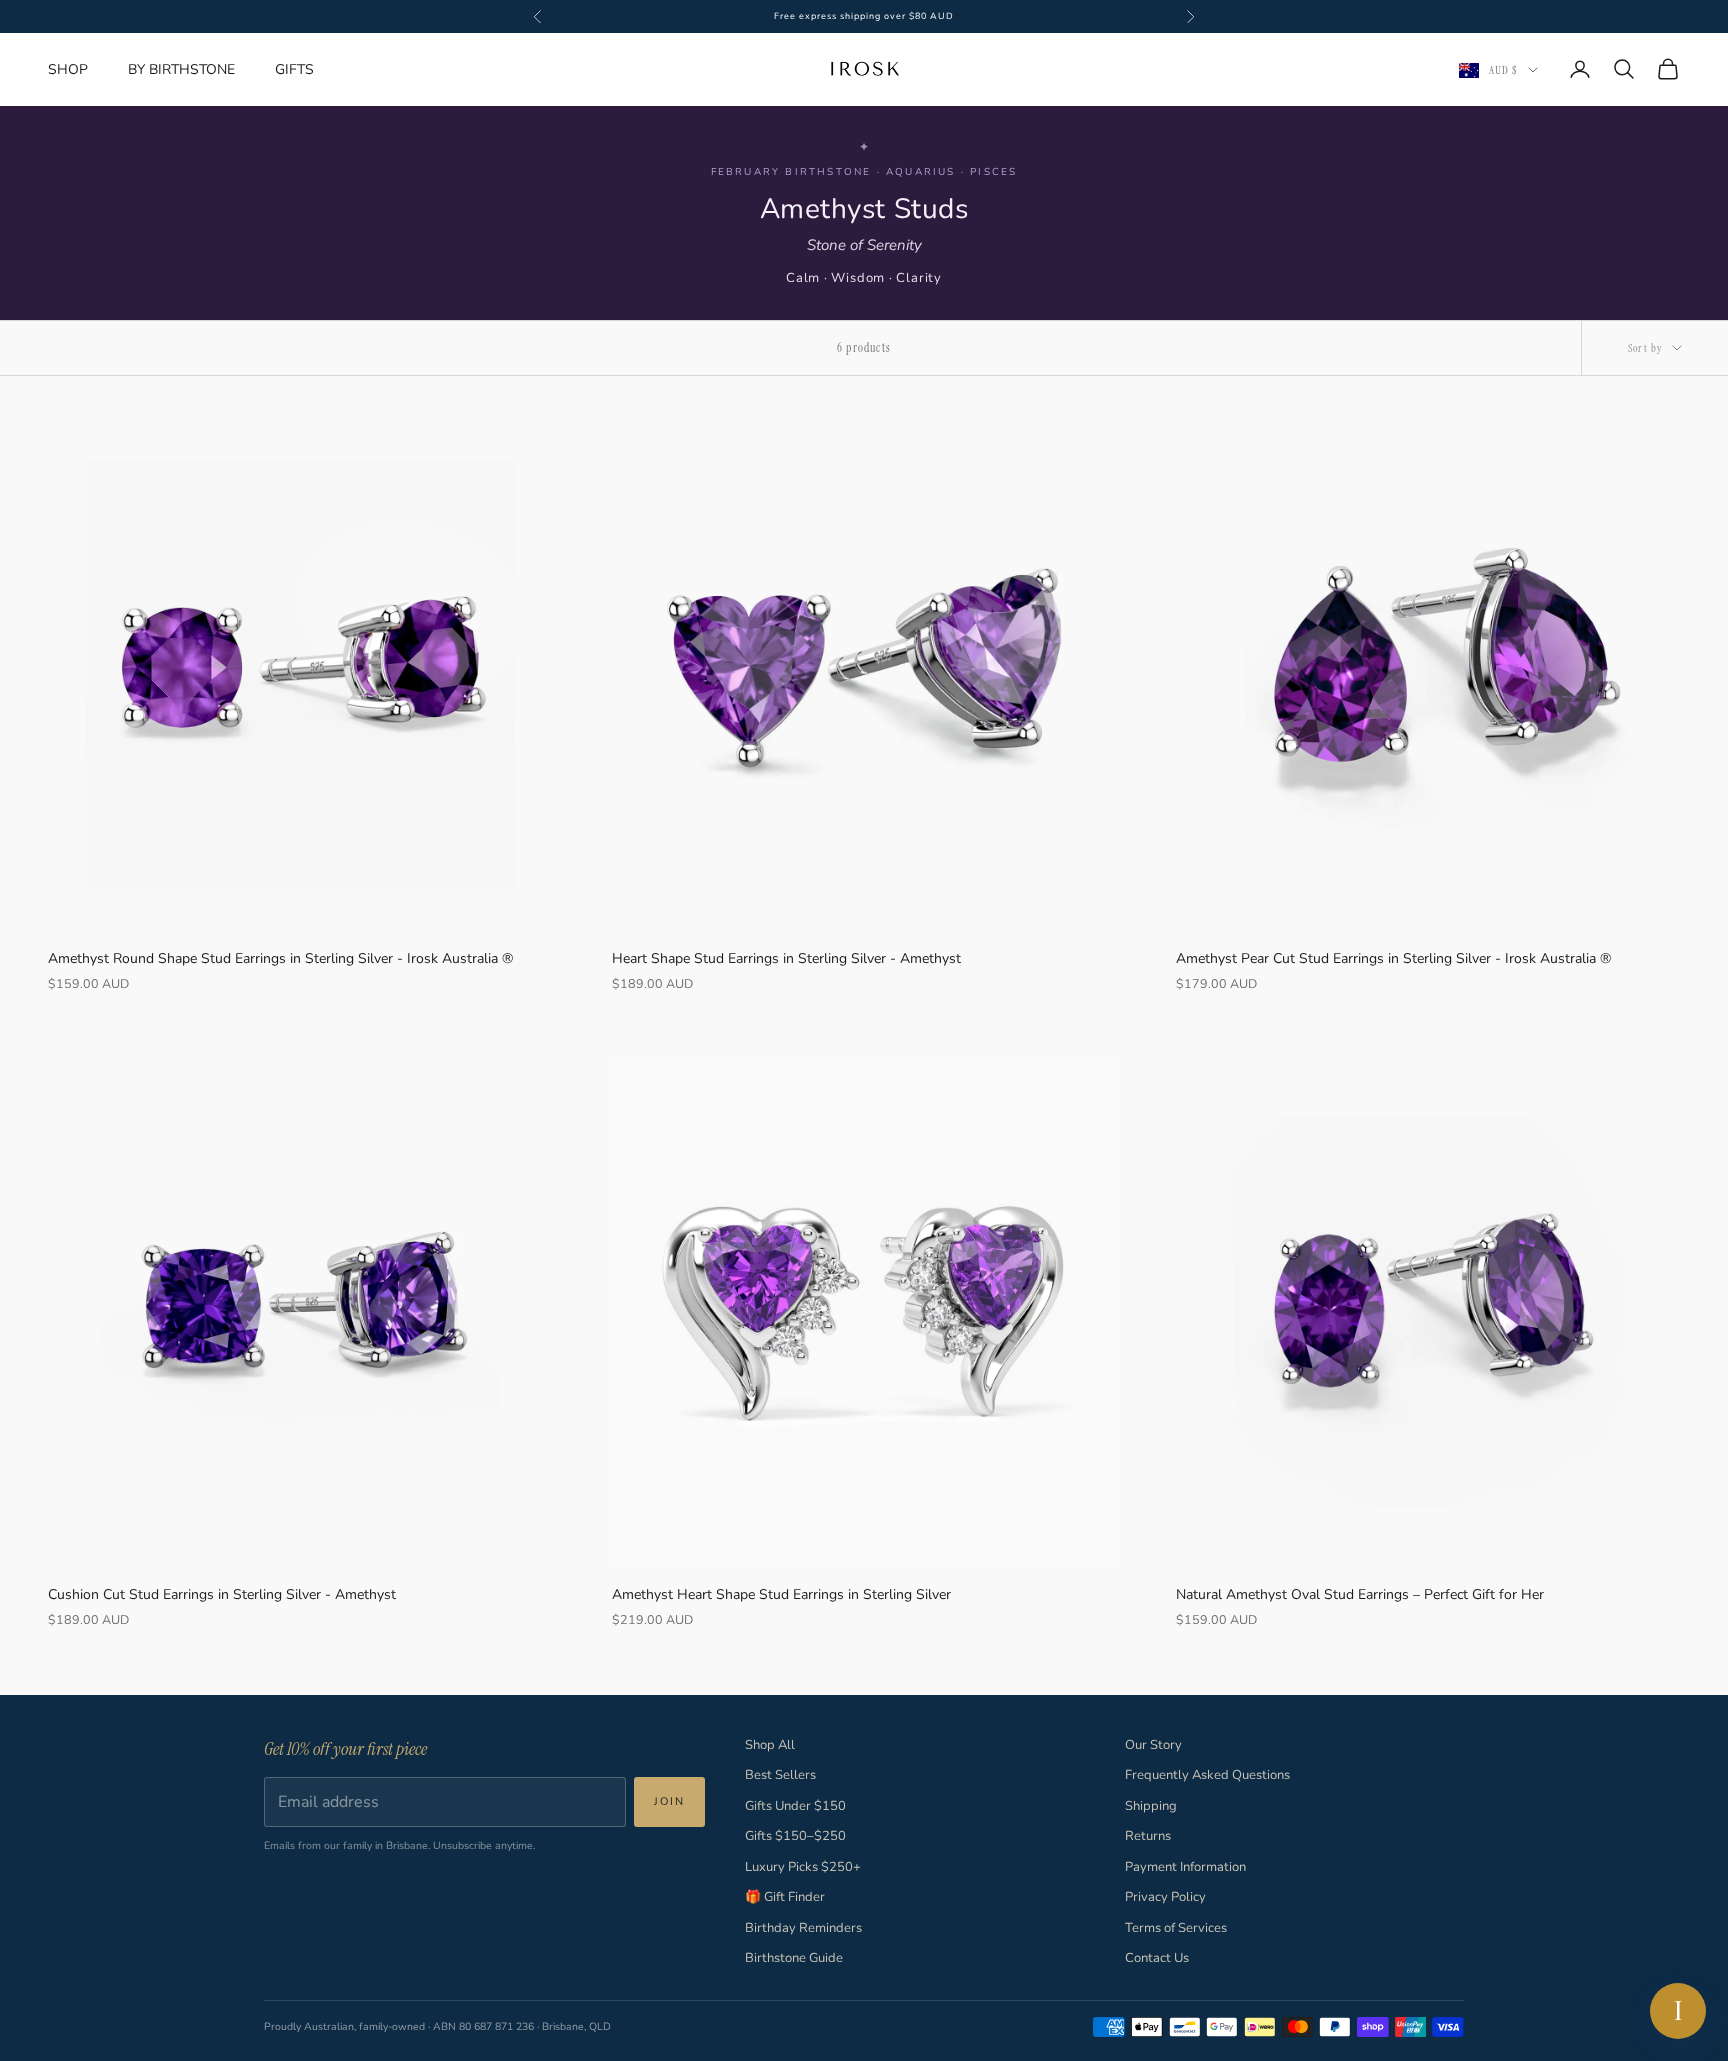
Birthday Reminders (803, 1928)
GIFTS (294, 69)
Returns (1148, 1836)
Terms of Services (1176, 1928)
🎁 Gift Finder (785, 1897)
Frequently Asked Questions (1207, 1775)
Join (669, 1801)
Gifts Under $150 (795, 1806)
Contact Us (1157, 1958)
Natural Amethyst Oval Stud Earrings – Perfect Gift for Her (1360, 1594)
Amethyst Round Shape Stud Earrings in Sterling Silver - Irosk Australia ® (280, 958)
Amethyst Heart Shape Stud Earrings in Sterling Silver (781, 1594)
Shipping (1151, 1806)
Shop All (770, 1745)
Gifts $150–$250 (795, 1836)
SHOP (68, 69)
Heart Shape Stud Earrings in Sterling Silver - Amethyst (786, 958)
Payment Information (1185, 1867)
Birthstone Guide (794, 1958)
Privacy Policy (1165, 1897)
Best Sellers (780, 1775)
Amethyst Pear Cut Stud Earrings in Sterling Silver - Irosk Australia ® (1393, 958)
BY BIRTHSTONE (181, 69)
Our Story (1153, 1745)
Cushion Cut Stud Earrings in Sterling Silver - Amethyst (222, 1594)
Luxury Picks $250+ (803, 1867)
